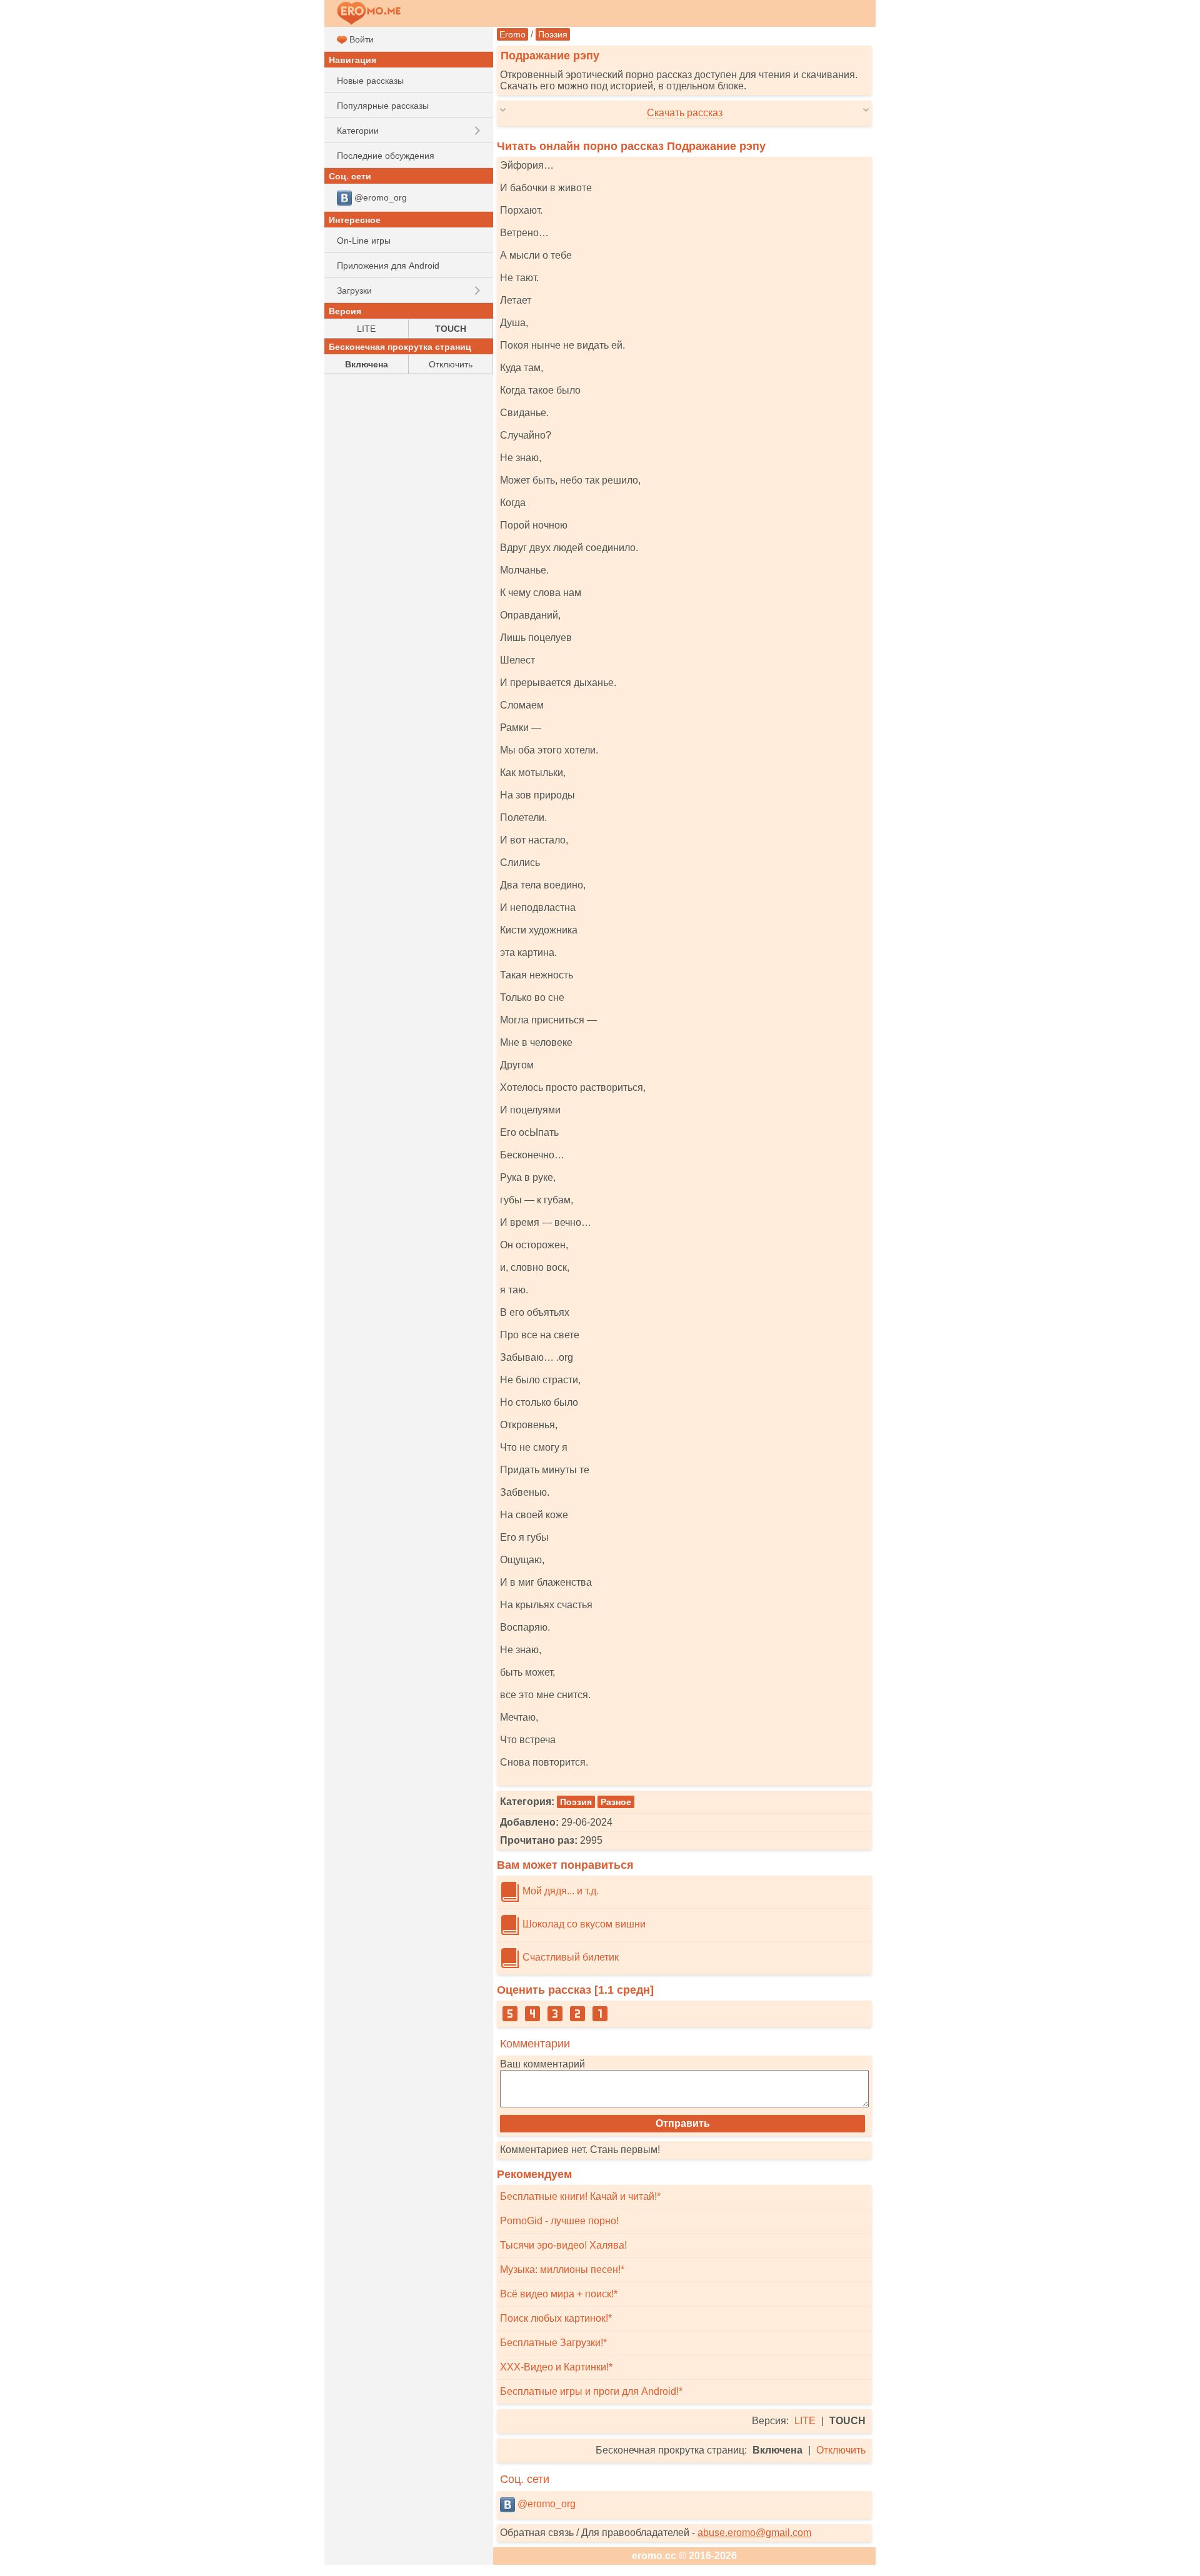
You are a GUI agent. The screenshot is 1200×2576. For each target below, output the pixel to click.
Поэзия (553, 34)
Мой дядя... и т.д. (559, 1891)
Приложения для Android (388, 266)
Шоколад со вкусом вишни (583, 1924)
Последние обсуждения (386, 156)
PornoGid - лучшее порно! (559, 2221)
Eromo (512, 34)
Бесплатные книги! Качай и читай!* (580, 2196)
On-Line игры (364, 241)
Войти (360, 39)
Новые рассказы (370, 81)
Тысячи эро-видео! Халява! (563, 2245)
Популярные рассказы (383, 106)
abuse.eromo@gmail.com (754, 2533)
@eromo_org (545, 2504)
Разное (616, 1802)
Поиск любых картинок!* (556, 2318)
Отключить (841, 2450)
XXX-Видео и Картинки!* (556, 2367)
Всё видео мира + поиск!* (559, 2294)
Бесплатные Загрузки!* (553, 2343)
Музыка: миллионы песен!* (562, 2270)
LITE (805, 2421)
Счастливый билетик (569, 1957)
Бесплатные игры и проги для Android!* (591, 2391)
